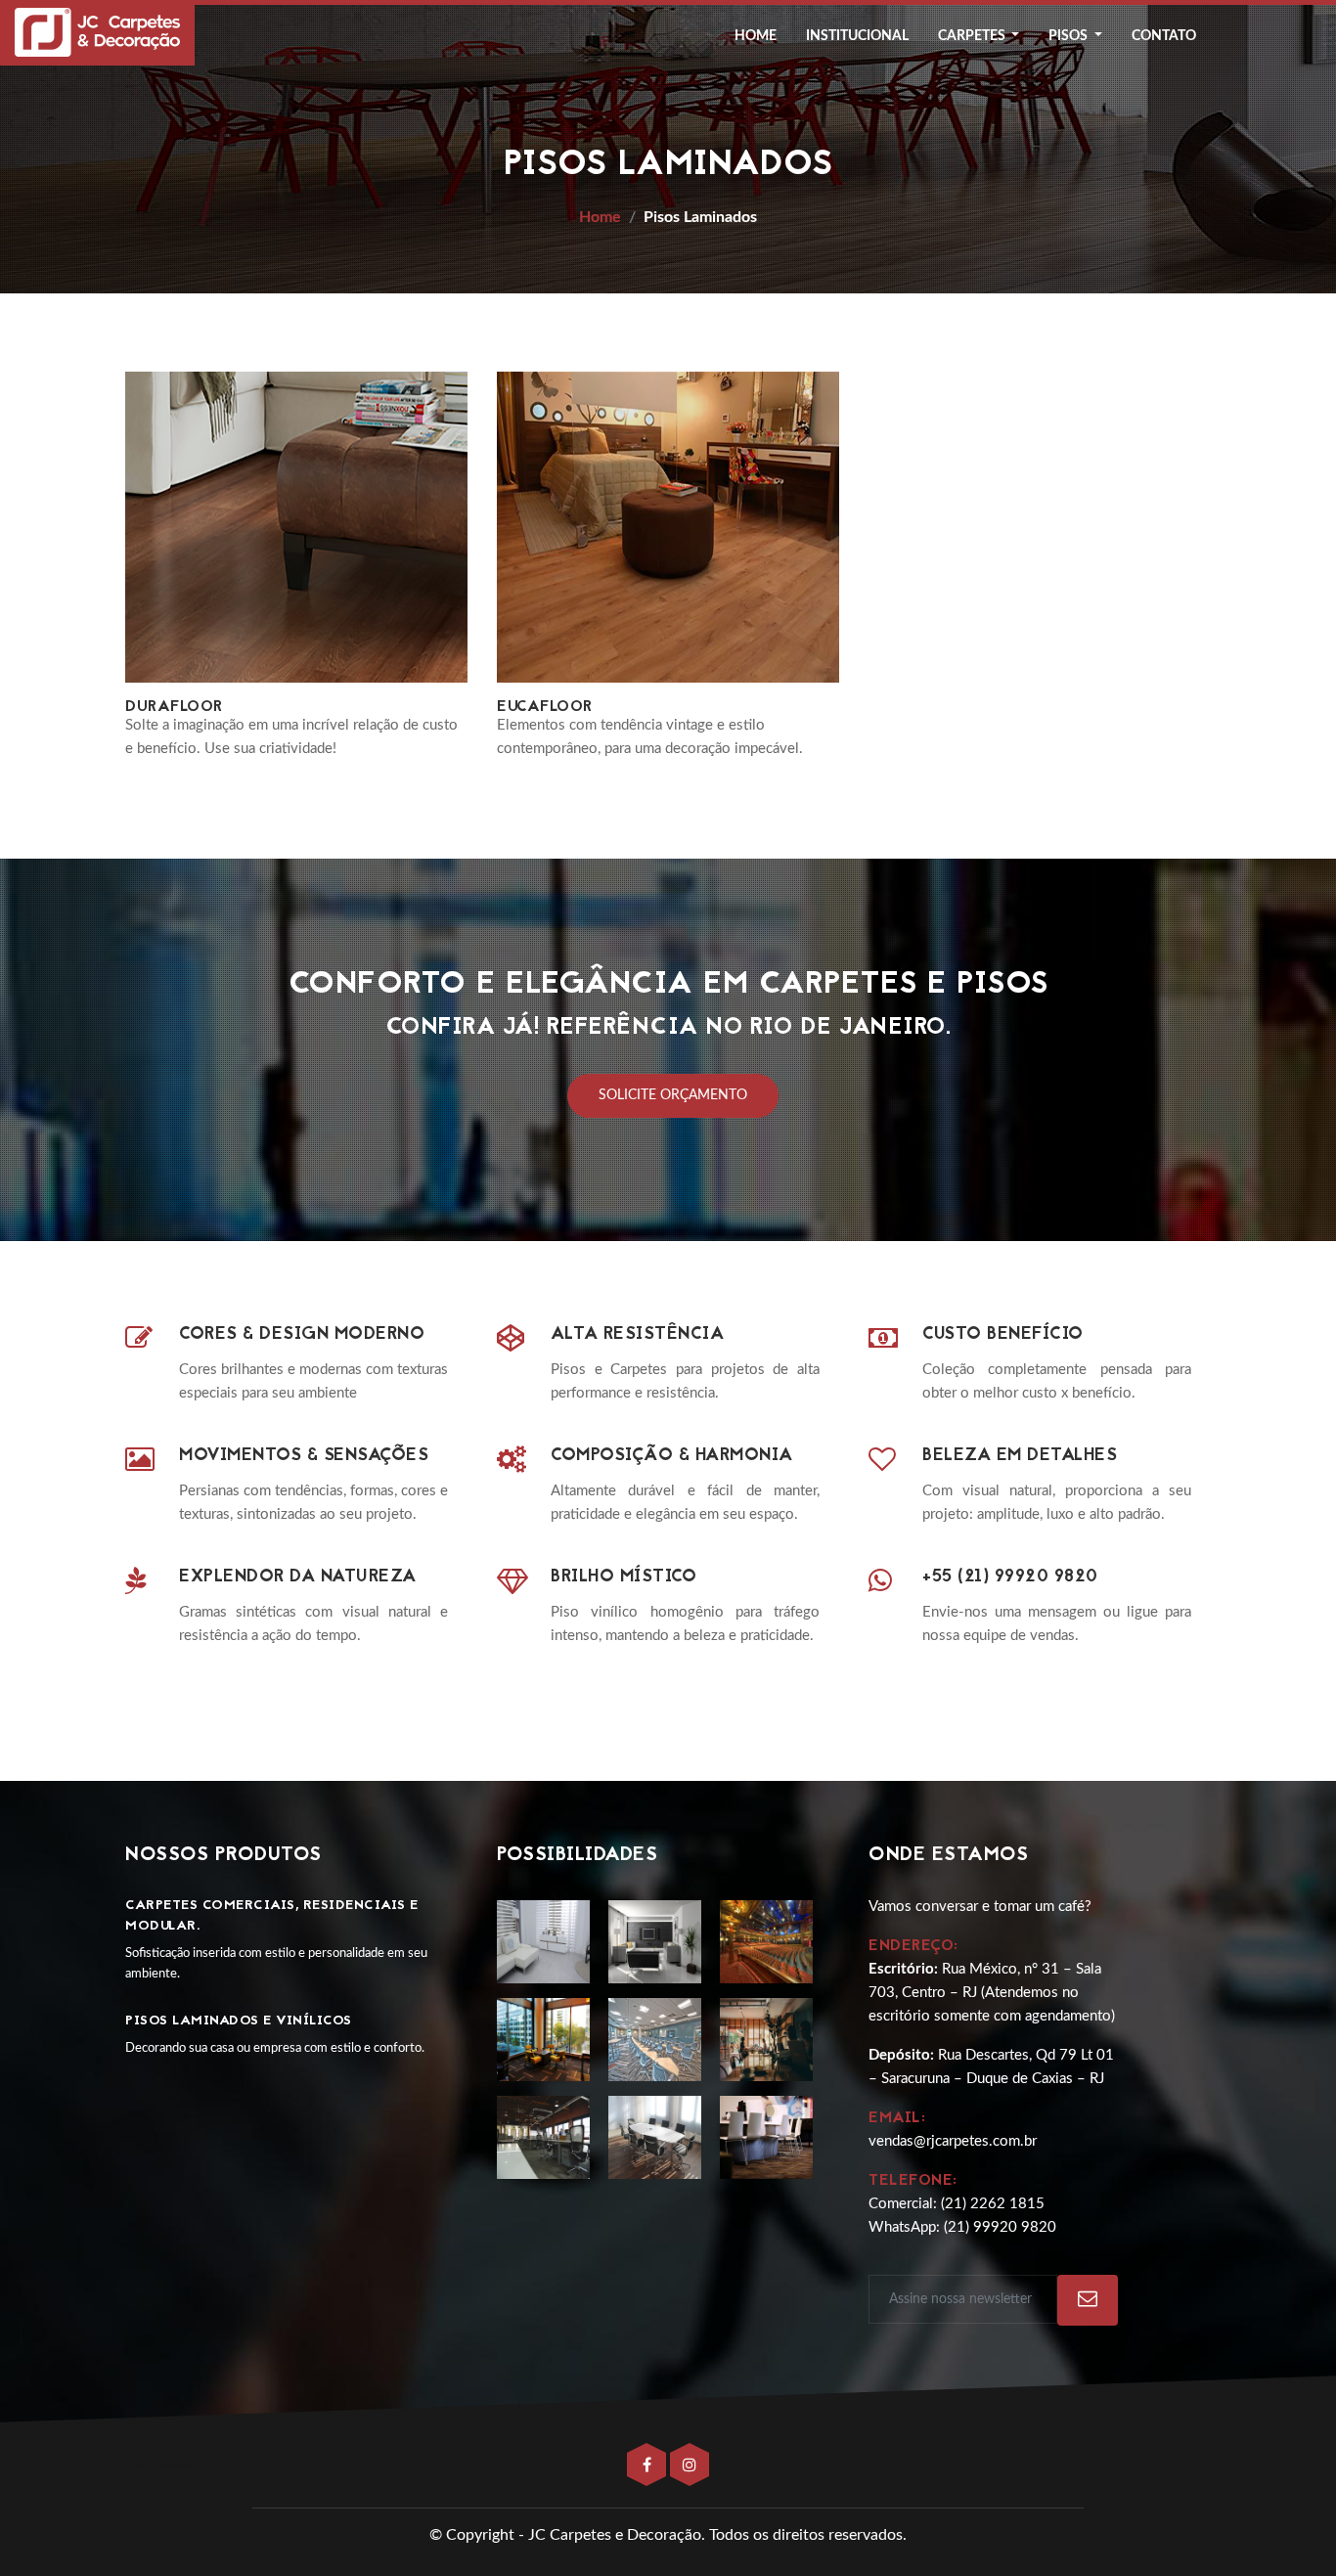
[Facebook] (648, 2466)
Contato (1164, 36)
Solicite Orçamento (673, 1095)
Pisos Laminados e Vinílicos (239, 2021)
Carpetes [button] (973, 36)
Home (756, 36)
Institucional (857, 36)
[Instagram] (690, 2466)
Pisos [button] (1069, 36)
